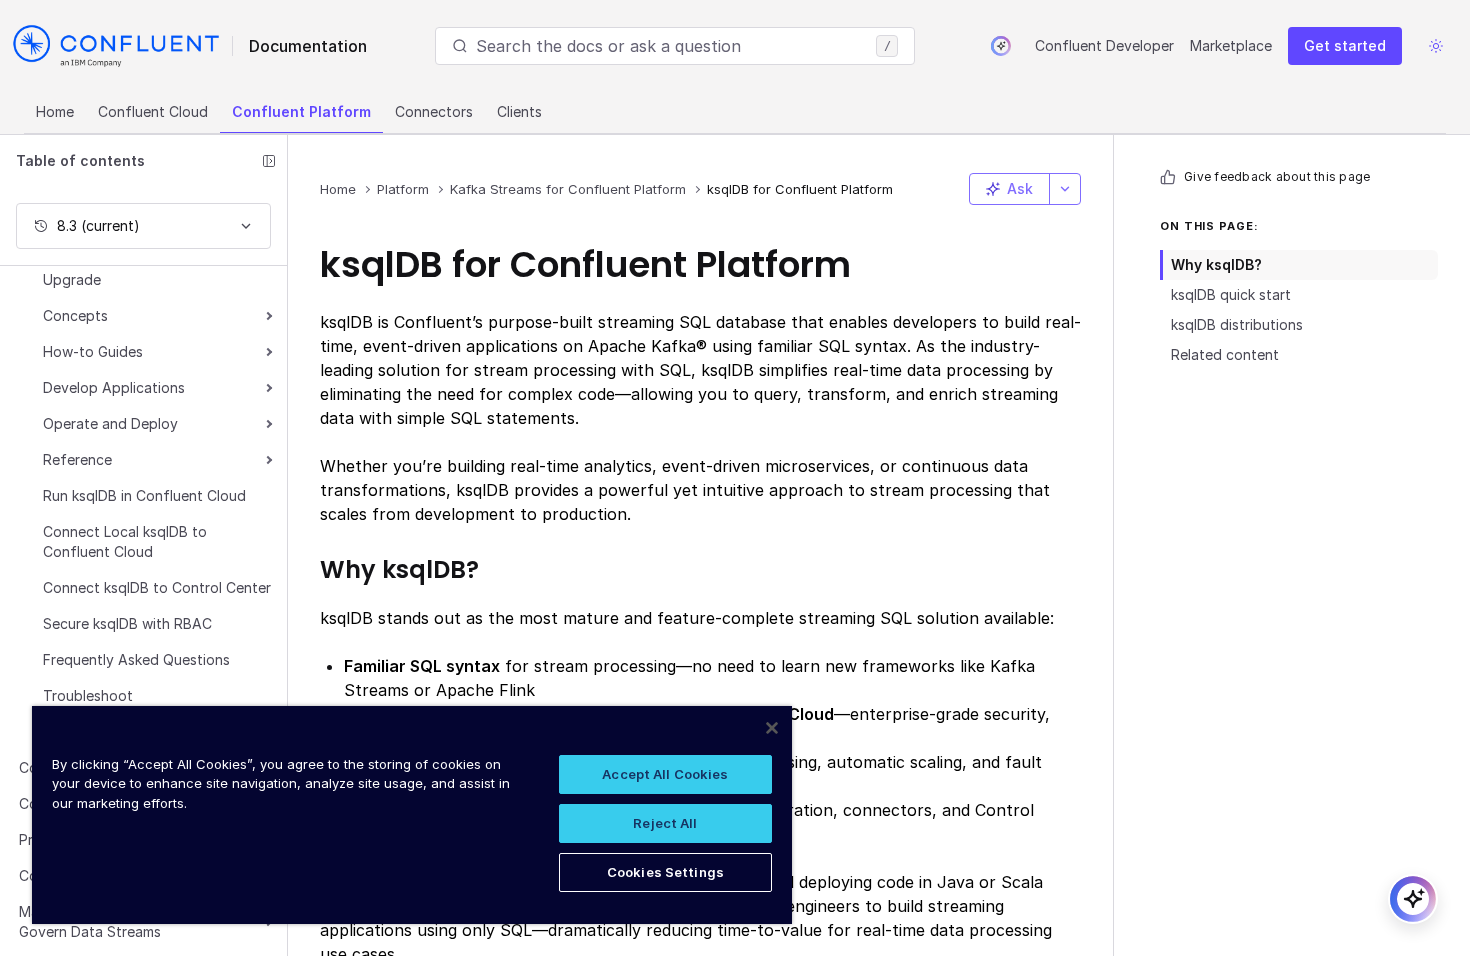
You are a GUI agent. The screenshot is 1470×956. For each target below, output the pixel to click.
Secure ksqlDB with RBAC (127, 623)
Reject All (665, 823)
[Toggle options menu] (1065, 189)
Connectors (434, 111)
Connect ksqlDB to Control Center (157, 587)
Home (55, 111)
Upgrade (72, 279)
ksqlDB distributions (1237, 324)
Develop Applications (114, 387)
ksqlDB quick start (1231, 294)
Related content (1225, 354)
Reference (77, 459)
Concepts (75, 315)
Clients (519, 111)
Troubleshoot (88, 695)
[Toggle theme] (1436, 46)
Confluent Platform (301, 111)
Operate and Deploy (110, 423)
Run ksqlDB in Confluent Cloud (144, 495)
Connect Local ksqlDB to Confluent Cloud (125, 541)
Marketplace (1231, 45)
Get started (1345, 45)
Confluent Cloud (153, 111)
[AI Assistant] (1001, 46)
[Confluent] (116, 46)
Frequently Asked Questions (136, 659)
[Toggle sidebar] (269, 161)
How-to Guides (93, 351)
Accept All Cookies (665, 774)
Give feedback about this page (1277, 176)
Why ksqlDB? (1216, 264)
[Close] (772, 728)
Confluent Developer (1104, 45)
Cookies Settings (665, 872)
